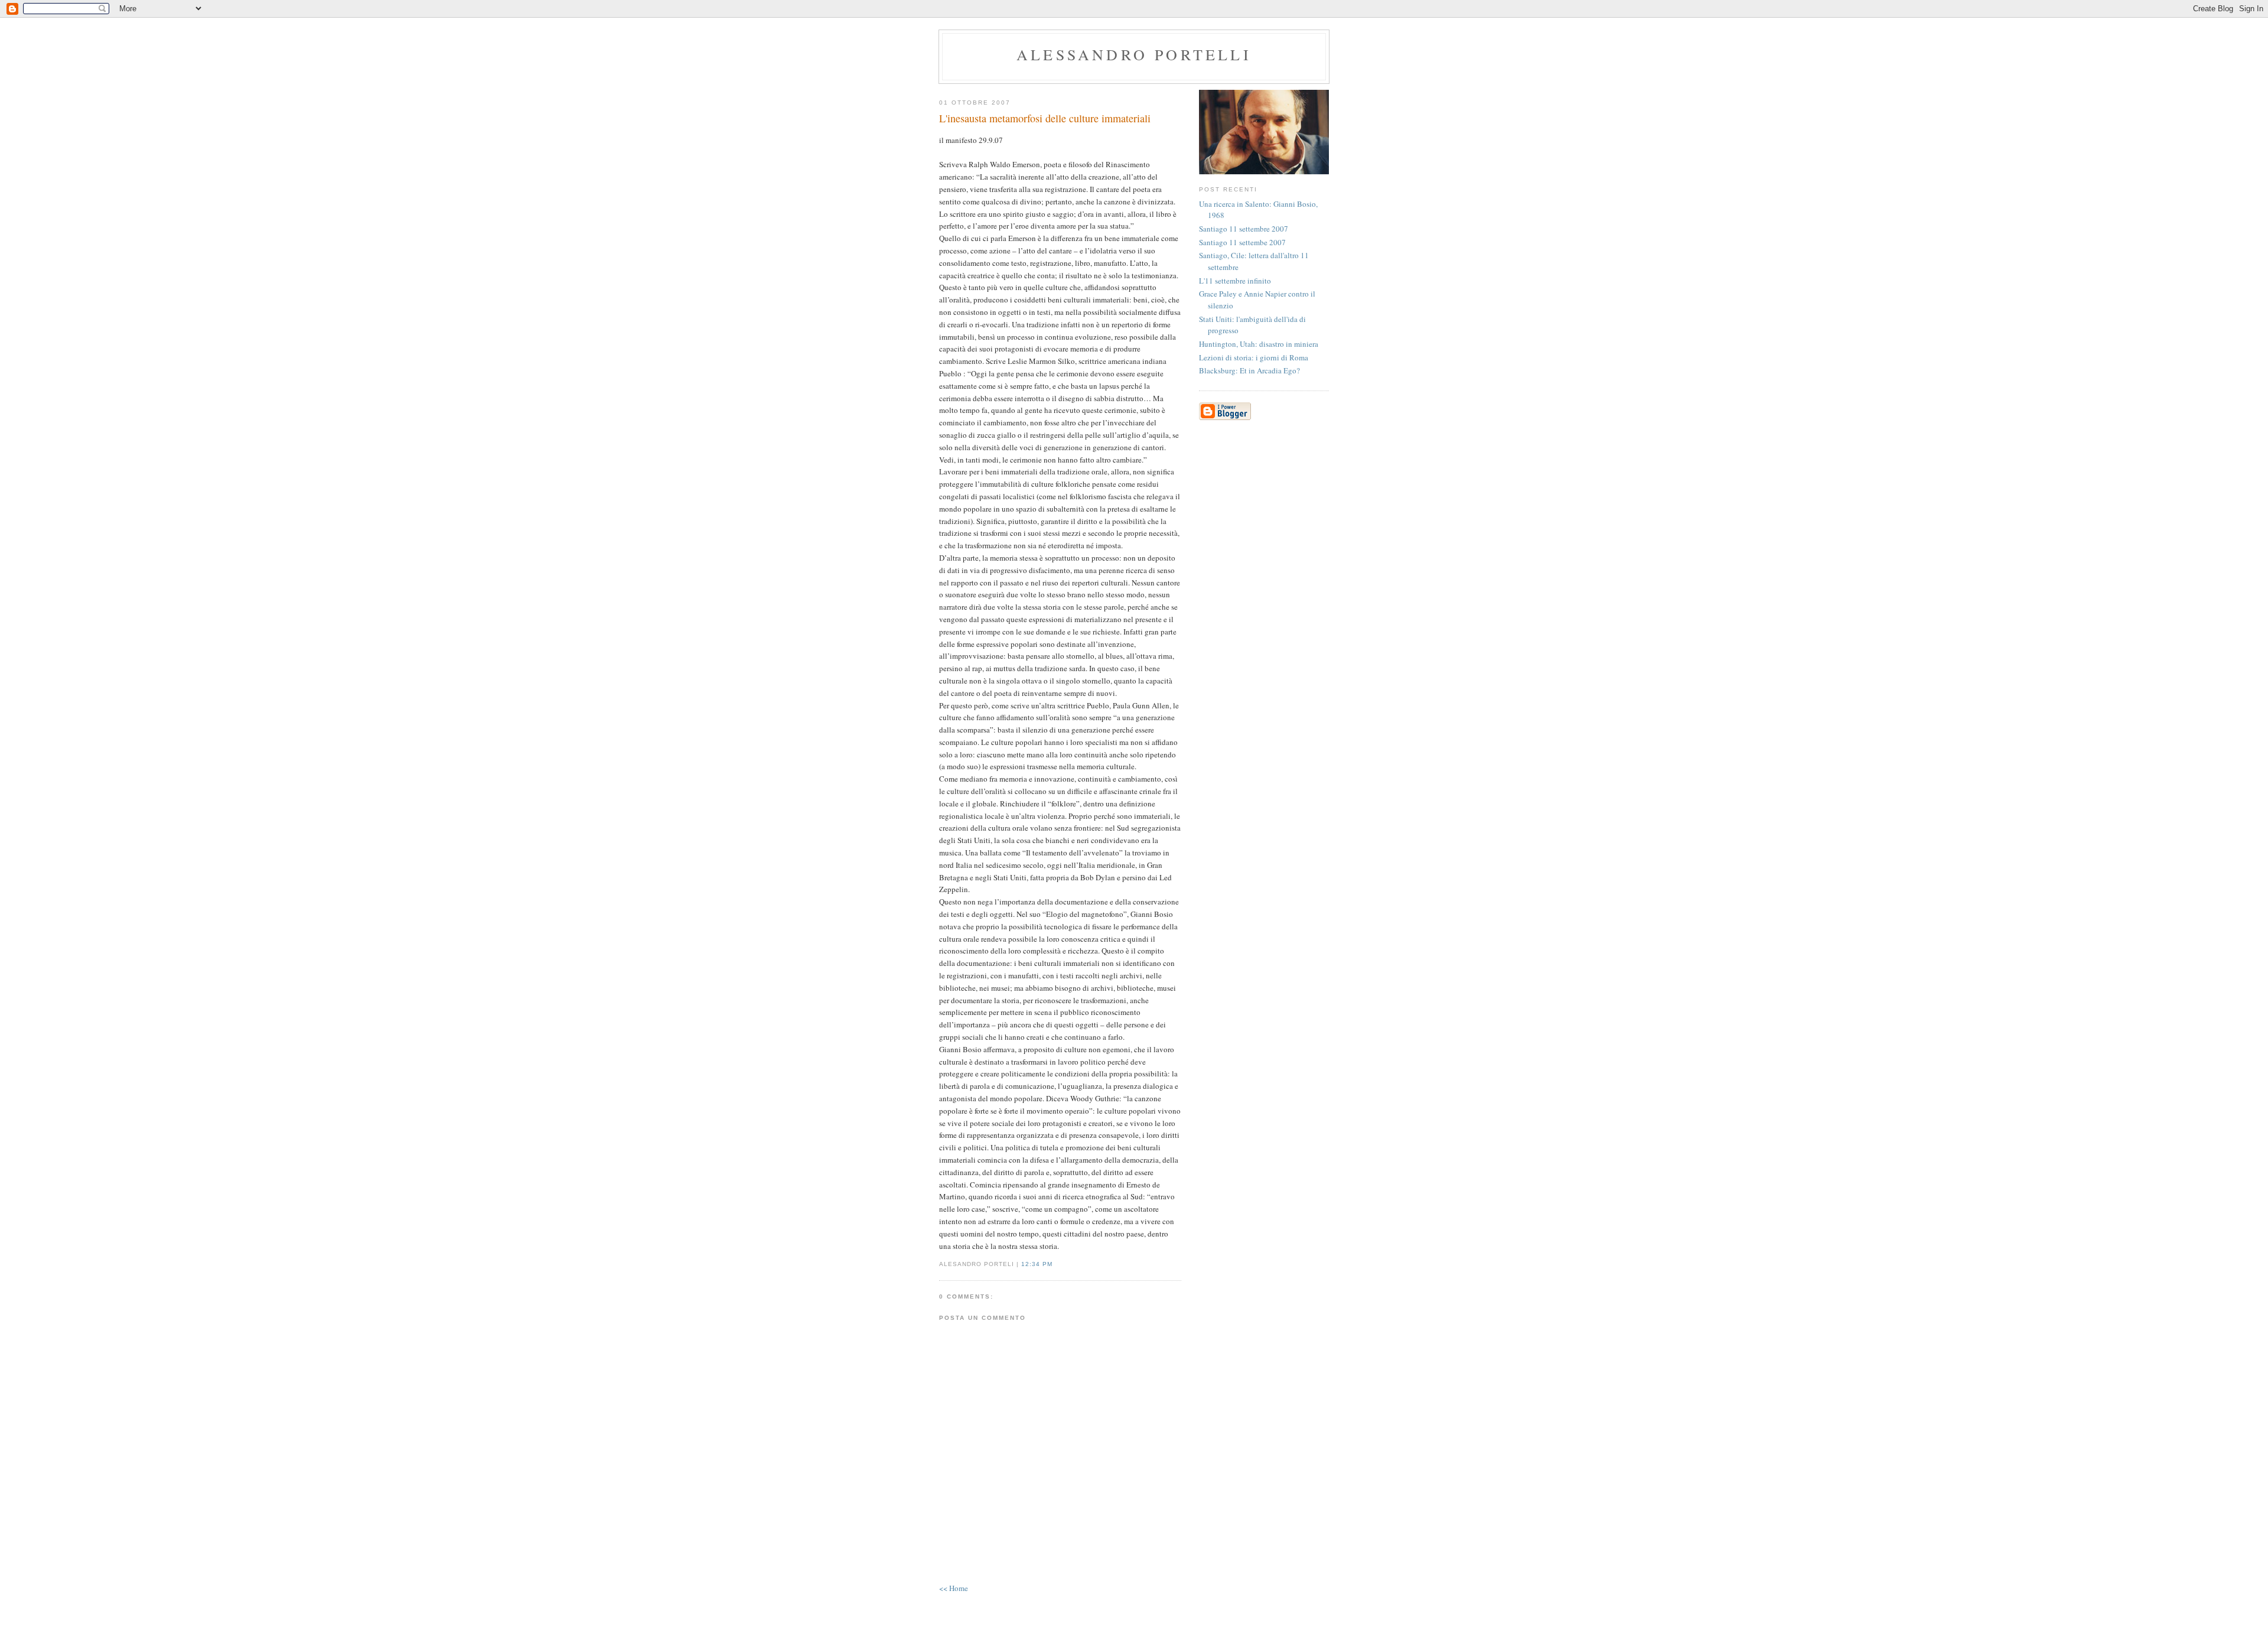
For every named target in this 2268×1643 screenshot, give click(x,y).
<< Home (954, 1588)
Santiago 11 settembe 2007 (1242, 242)
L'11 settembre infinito (1235, 281)
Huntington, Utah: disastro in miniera (1259, 344)
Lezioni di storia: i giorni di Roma (1254, 357)
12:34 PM (1037, 1264)
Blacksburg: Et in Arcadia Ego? (1249, 370)
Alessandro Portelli (1134, 54)
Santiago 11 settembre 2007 (1244, 229)
